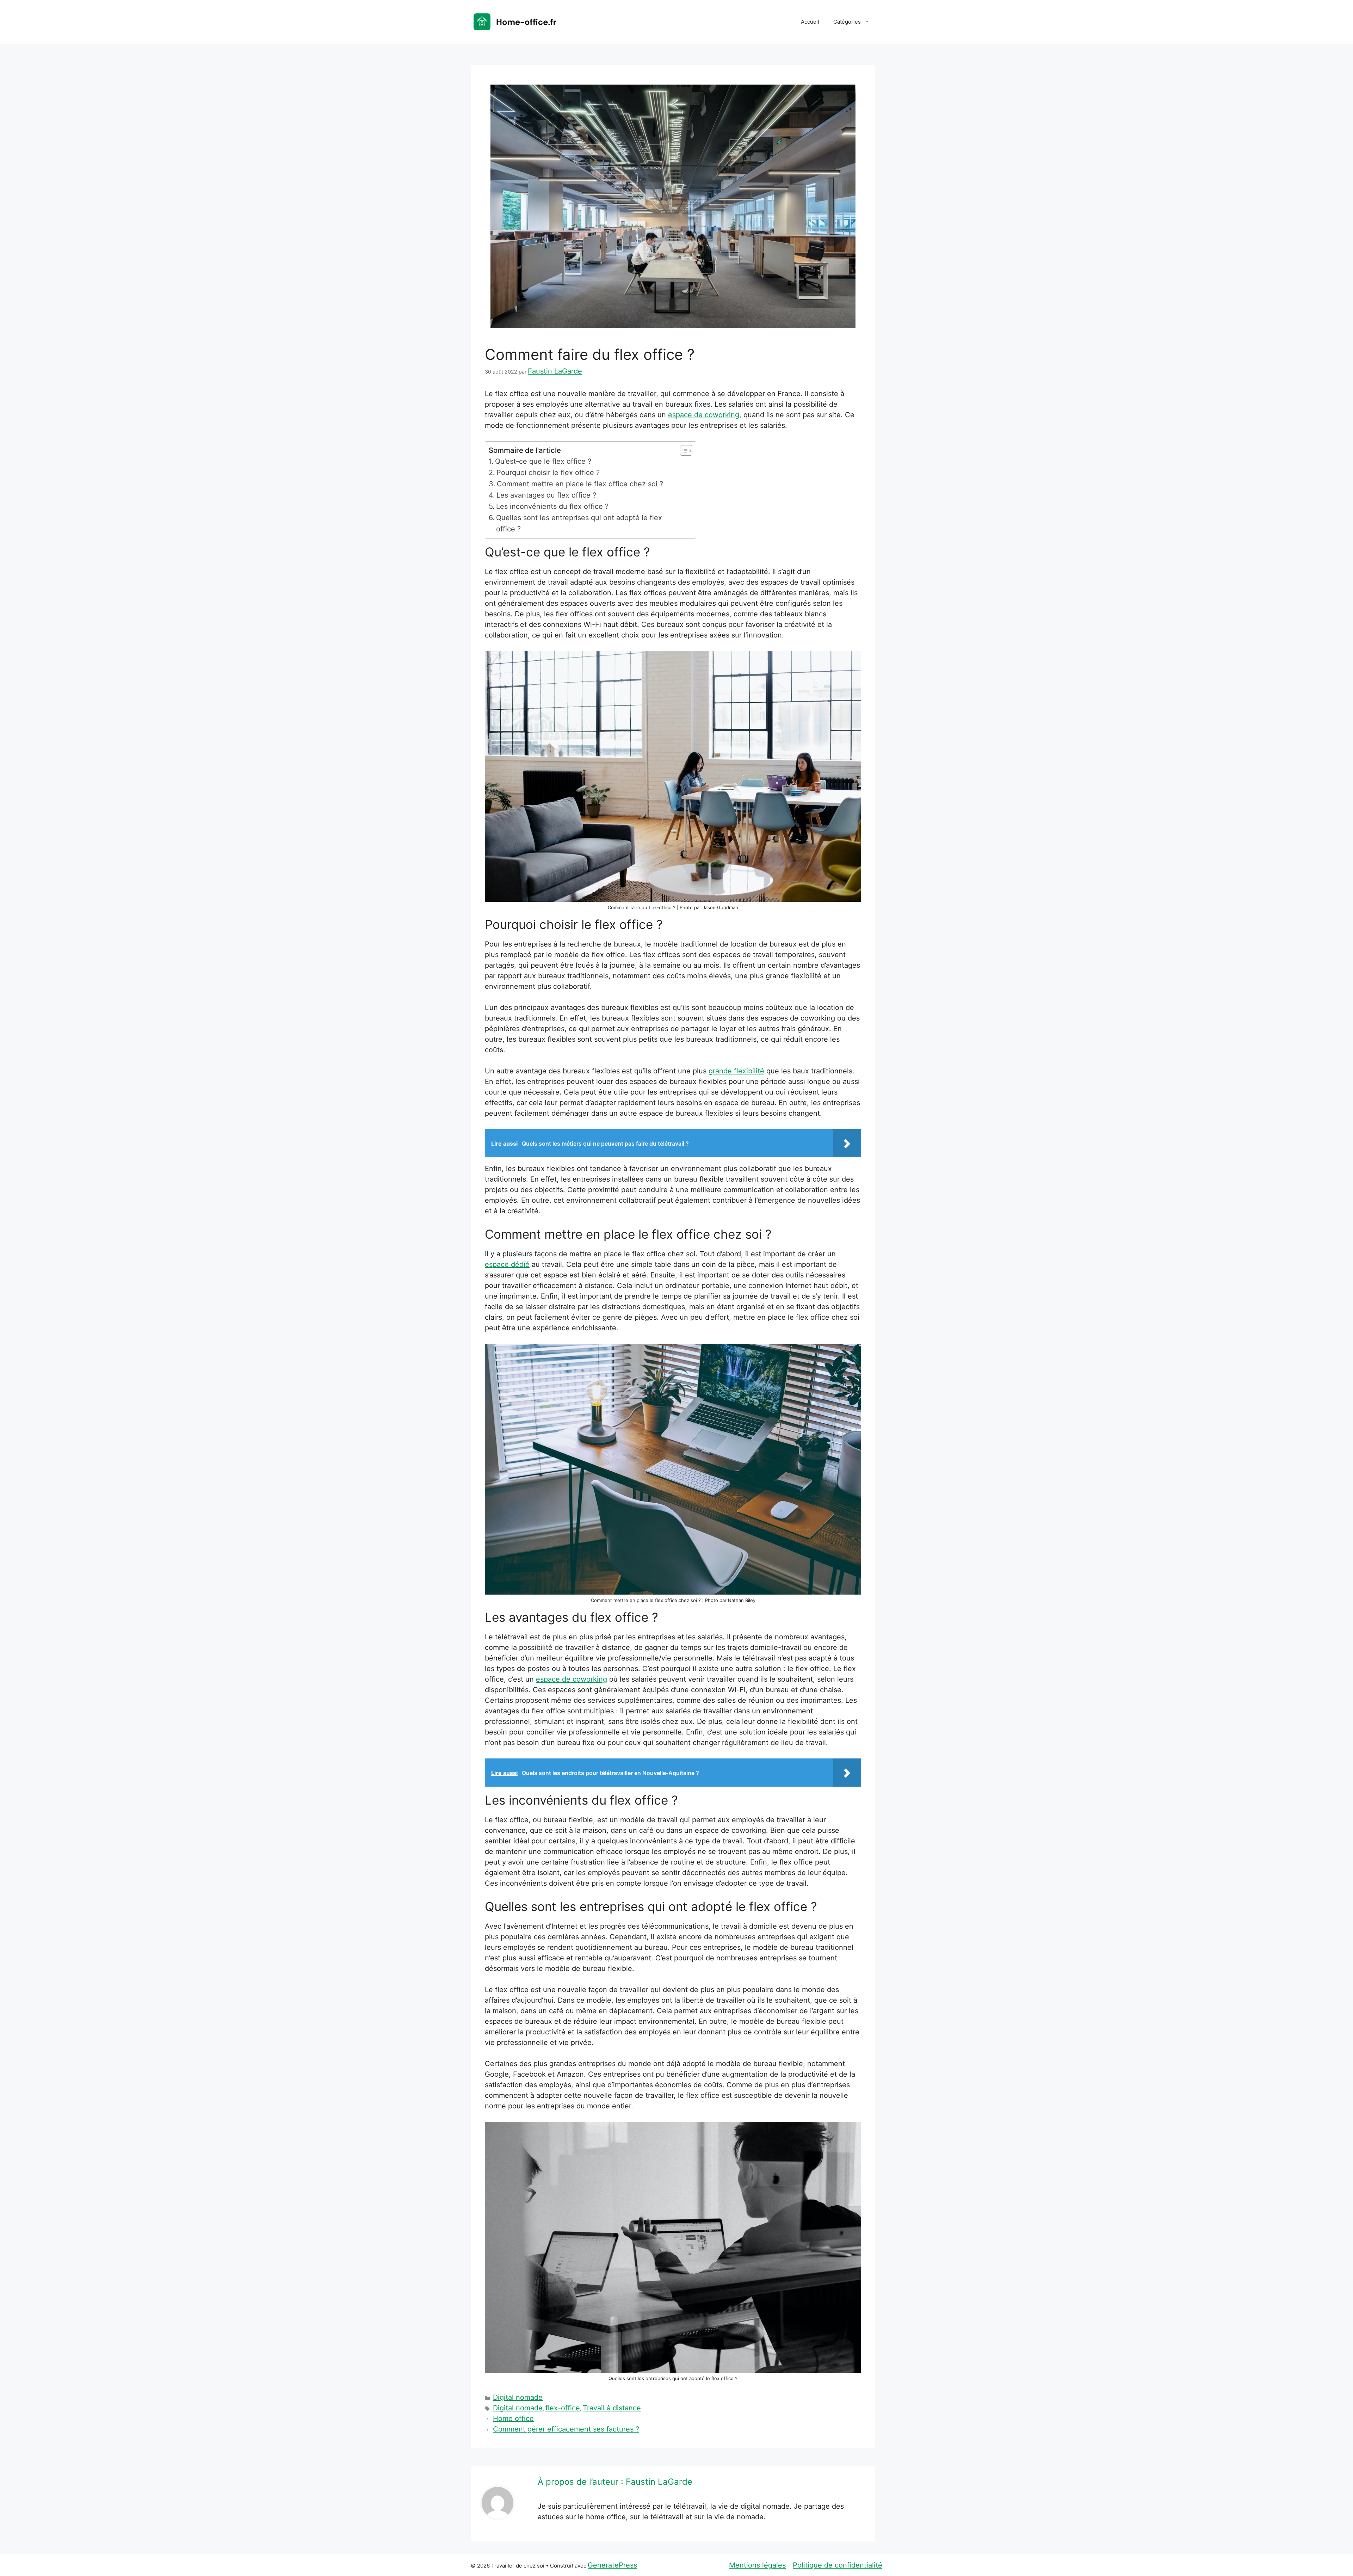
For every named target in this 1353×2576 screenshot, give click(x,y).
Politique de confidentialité (838, 2565)
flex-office (563, 2408)
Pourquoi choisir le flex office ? (548, 473)
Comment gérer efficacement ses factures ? (566, 2429)
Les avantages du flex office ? (546, 495)
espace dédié (507, 1264)
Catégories (847, 22)
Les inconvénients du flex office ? (552, 506)
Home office (513, 2418)
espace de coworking (704, 415)
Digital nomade (518, 2397)
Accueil (810, 22)
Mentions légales (757, 2565)
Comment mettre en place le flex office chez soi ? (580, 484)
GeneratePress (612, 2565)
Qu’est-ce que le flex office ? (543, 461)
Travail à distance (612, 2408)
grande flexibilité (736, 1071)
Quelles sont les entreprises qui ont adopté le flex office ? (579, 523)
